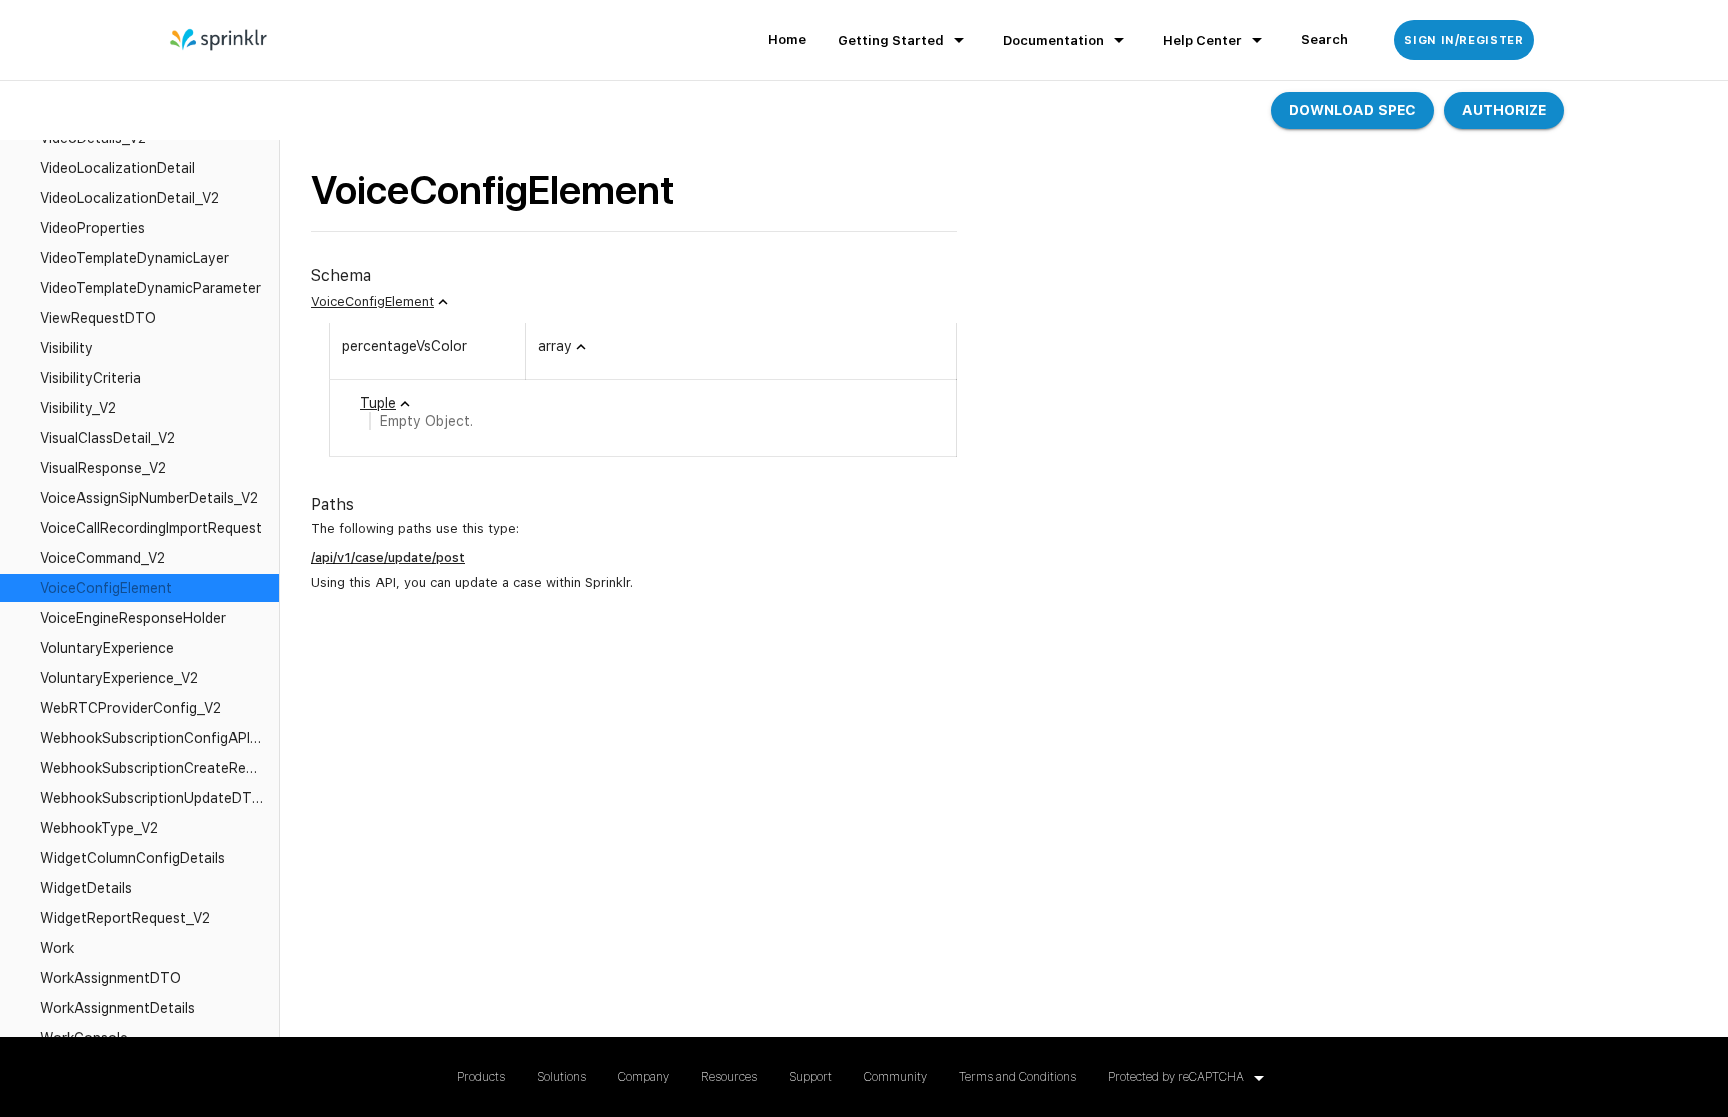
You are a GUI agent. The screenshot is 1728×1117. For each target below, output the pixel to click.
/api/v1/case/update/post (388, 557)
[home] (219, 40)
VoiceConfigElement (372, 301)
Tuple (378, 403)
